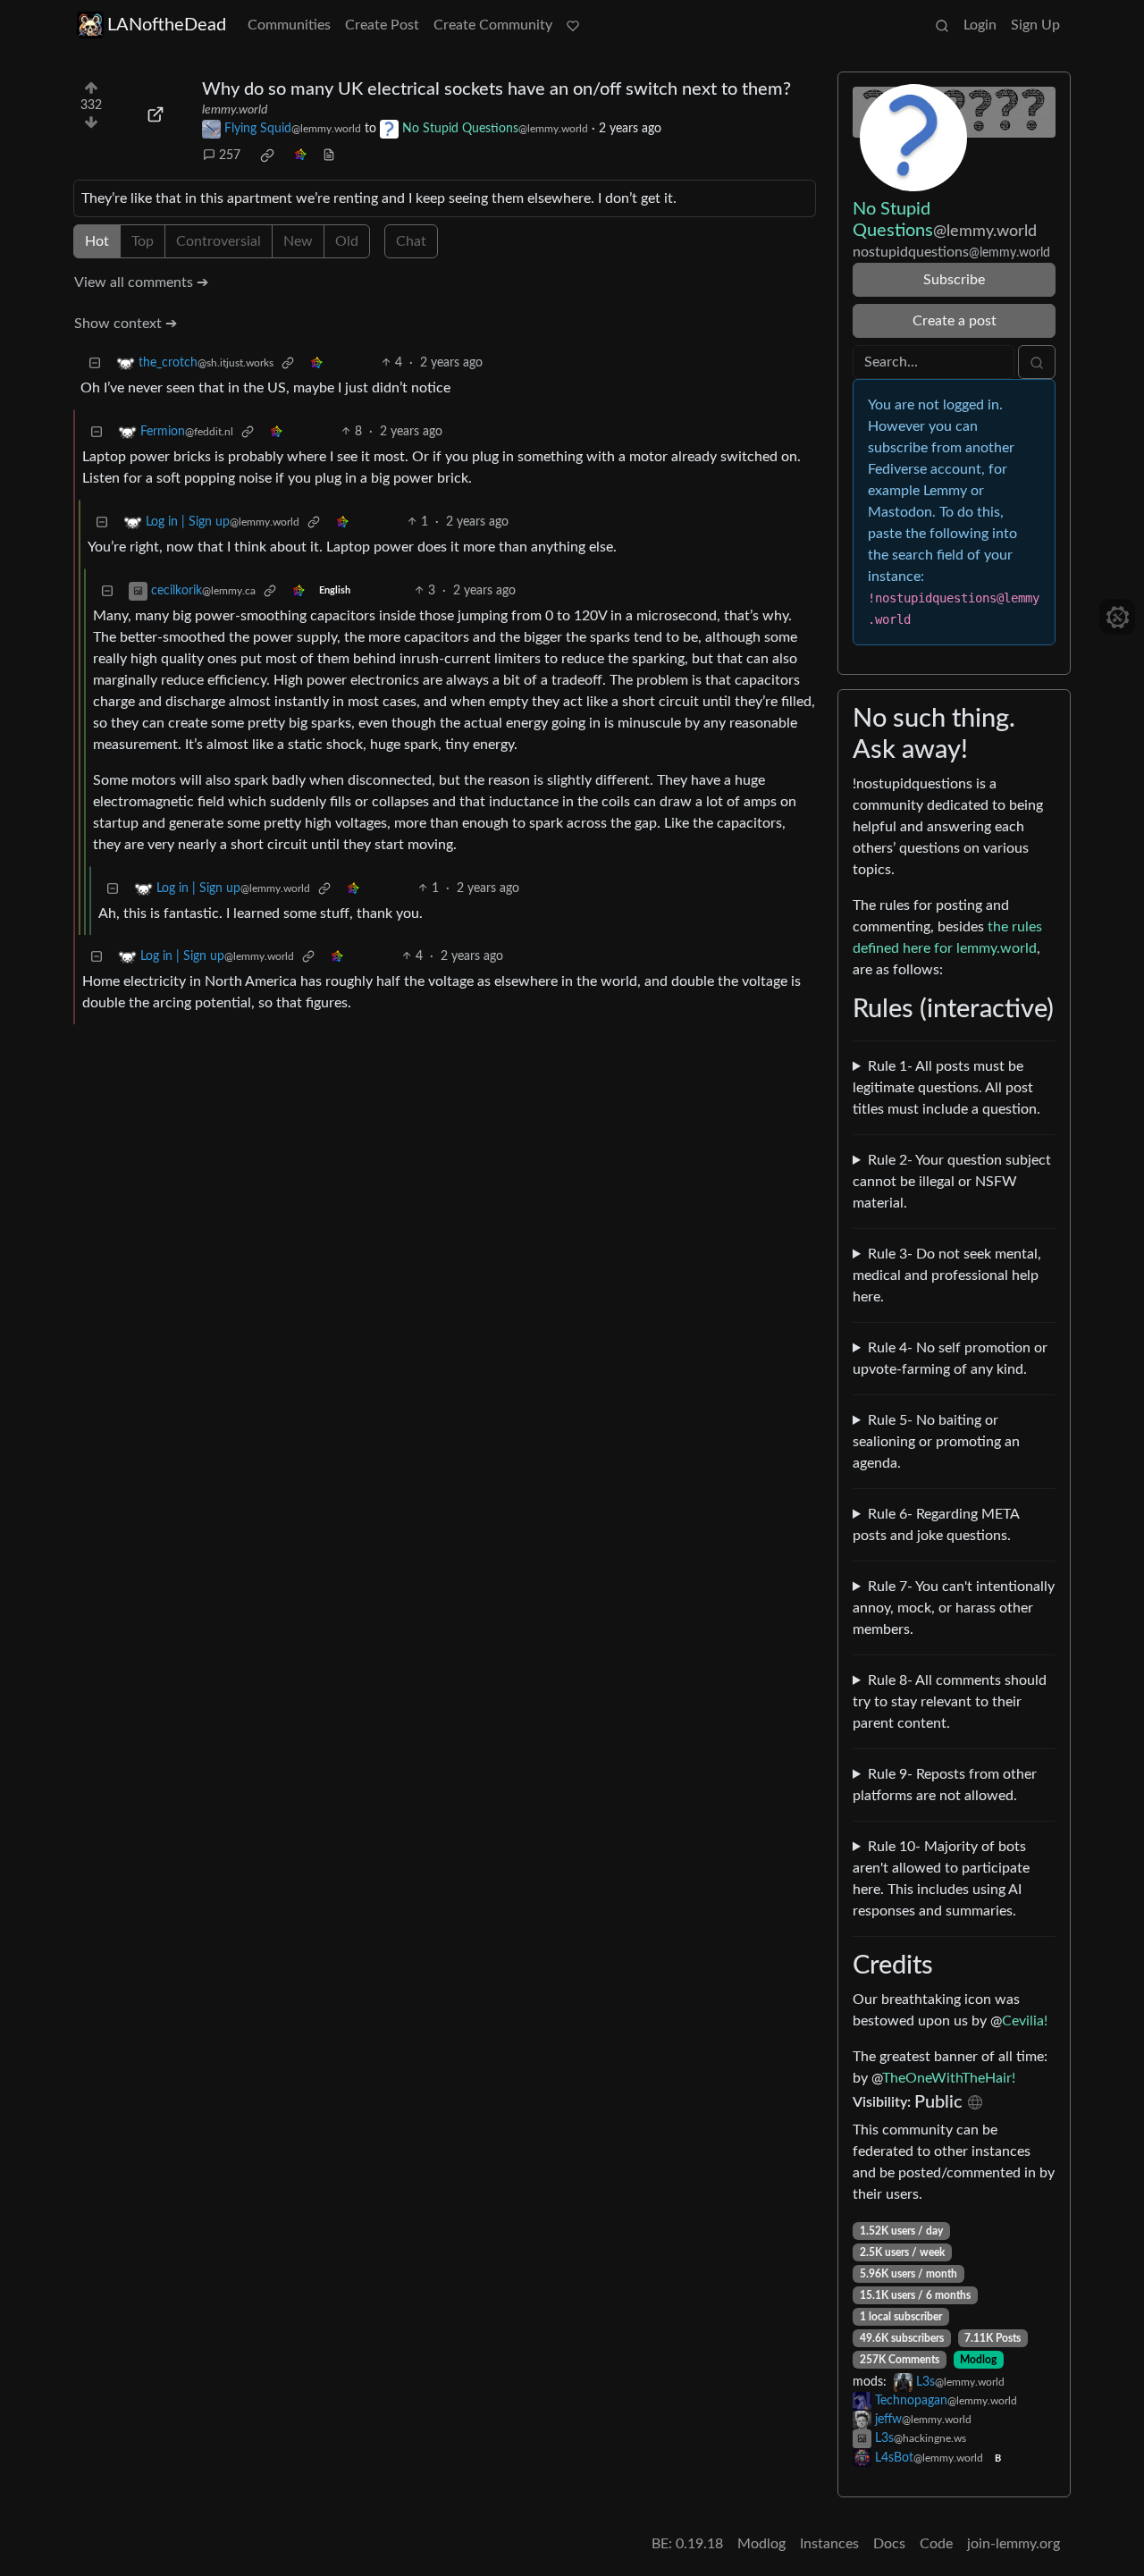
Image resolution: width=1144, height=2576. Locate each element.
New (298, 241)
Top (143, 241)
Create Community (493, 25)
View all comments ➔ (141, 282)
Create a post (955, 321)
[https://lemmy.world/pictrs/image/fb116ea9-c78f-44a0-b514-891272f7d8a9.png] (156, 114)
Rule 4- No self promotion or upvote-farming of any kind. (950, 1359)
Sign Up (1035, 25)
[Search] (942, 25)
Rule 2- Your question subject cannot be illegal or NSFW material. (952, 1182)
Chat (411, 241)
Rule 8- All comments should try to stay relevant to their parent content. (950, 1702)
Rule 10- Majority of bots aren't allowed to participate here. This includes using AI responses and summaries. (941, 1879)
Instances (829, 2544)
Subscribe (954, 280)
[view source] (329, 156)
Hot (97, 241)
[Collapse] (95, 363)
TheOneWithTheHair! (949, 2078)
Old (347, 241)
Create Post (382, 25)
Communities (289, 25)
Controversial (219, 241)
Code (936, 2544)
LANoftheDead (167, 25)
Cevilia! (1025, 2021)
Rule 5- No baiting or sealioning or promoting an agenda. (936, 1442)
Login (980, 25)
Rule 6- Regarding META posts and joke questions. (936, 1525)
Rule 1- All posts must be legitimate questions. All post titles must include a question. (946, 1088)
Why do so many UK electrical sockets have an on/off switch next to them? (496, 89)
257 (230, 156)
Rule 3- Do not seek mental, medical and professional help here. (947, 1275)
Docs (889, 2544)
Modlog (978, 2360)
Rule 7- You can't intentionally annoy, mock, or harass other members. (954, 1608)
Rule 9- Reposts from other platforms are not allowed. (945, 1785)
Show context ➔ (126, 324)
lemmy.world (235, 110)
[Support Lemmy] (573, 25)
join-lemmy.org (1014, 2544)
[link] (267, 156)
